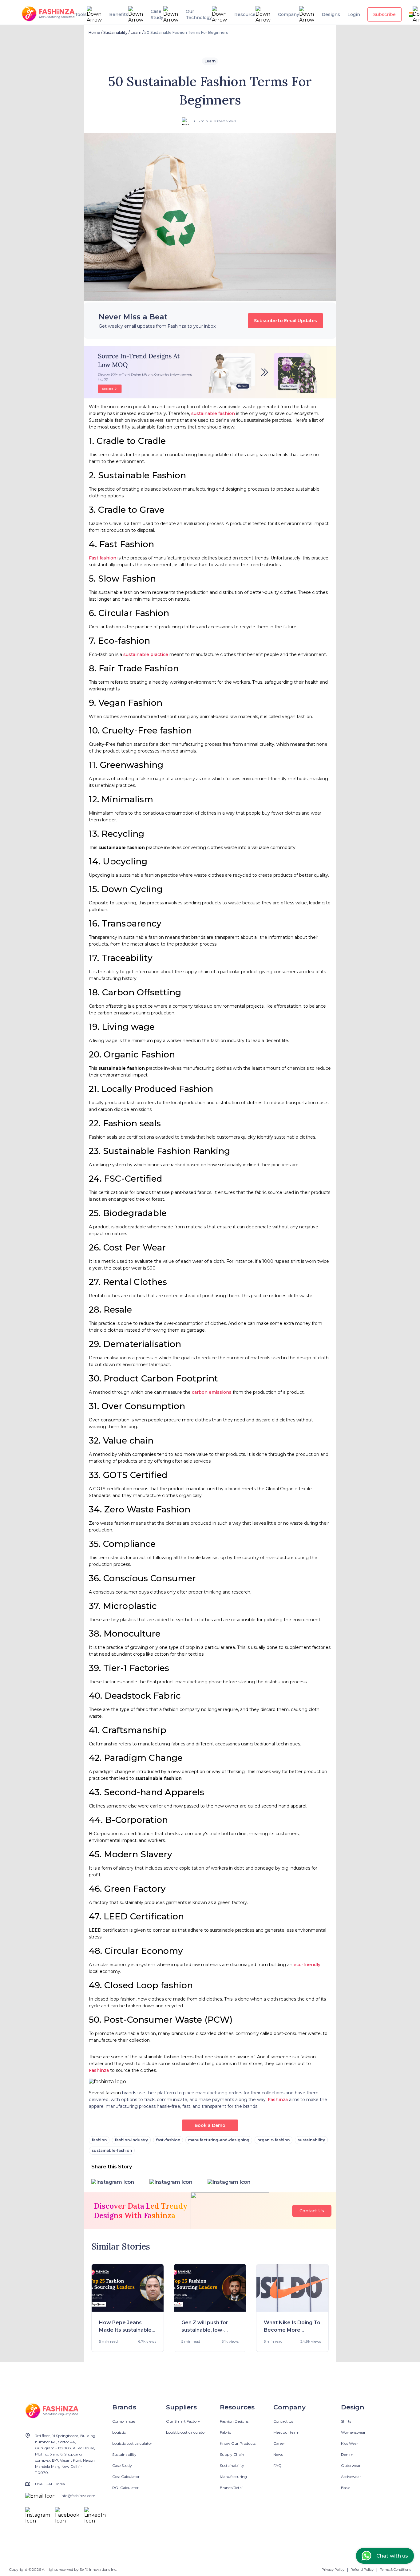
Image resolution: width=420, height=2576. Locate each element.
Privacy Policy (333, 2570)
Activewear (351, 2477)
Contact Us (312, 2211)
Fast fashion (103, 558)
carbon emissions (212, 1392)
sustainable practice (146, 654)
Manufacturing (233, 2477)
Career (279, 2443)
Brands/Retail (232, 2488)
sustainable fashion (213, 413)
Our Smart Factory (183, 2421)
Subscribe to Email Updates (285, 321)
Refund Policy (362, 2570)
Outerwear (351, 2465)
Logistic (119, 2432)
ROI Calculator (125, 2488)
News (278, 2454)
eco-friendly (307, 1965)
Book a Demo (210, 2125)
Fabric (225, 2432)
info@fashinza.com (78, 2496)
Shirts (346, 2421)
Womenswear (353, 2432)
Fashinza (99, 2070)
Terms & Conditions (395, 2570)
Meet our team (286, 2432)
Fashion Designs (234, 2421)
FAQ (277, 2465)
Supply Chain (232, 2454)
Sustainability (115, 32)
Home (94, 32)
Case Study (122, 2465)
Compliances (124, 2421)
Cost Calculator (126, 2477)
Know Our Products (238, 2443)
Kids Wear (350, 2443)
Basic (346, 2488)
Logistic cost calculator (132, 2443)
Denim (347, 2454)
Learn (136, 32)
